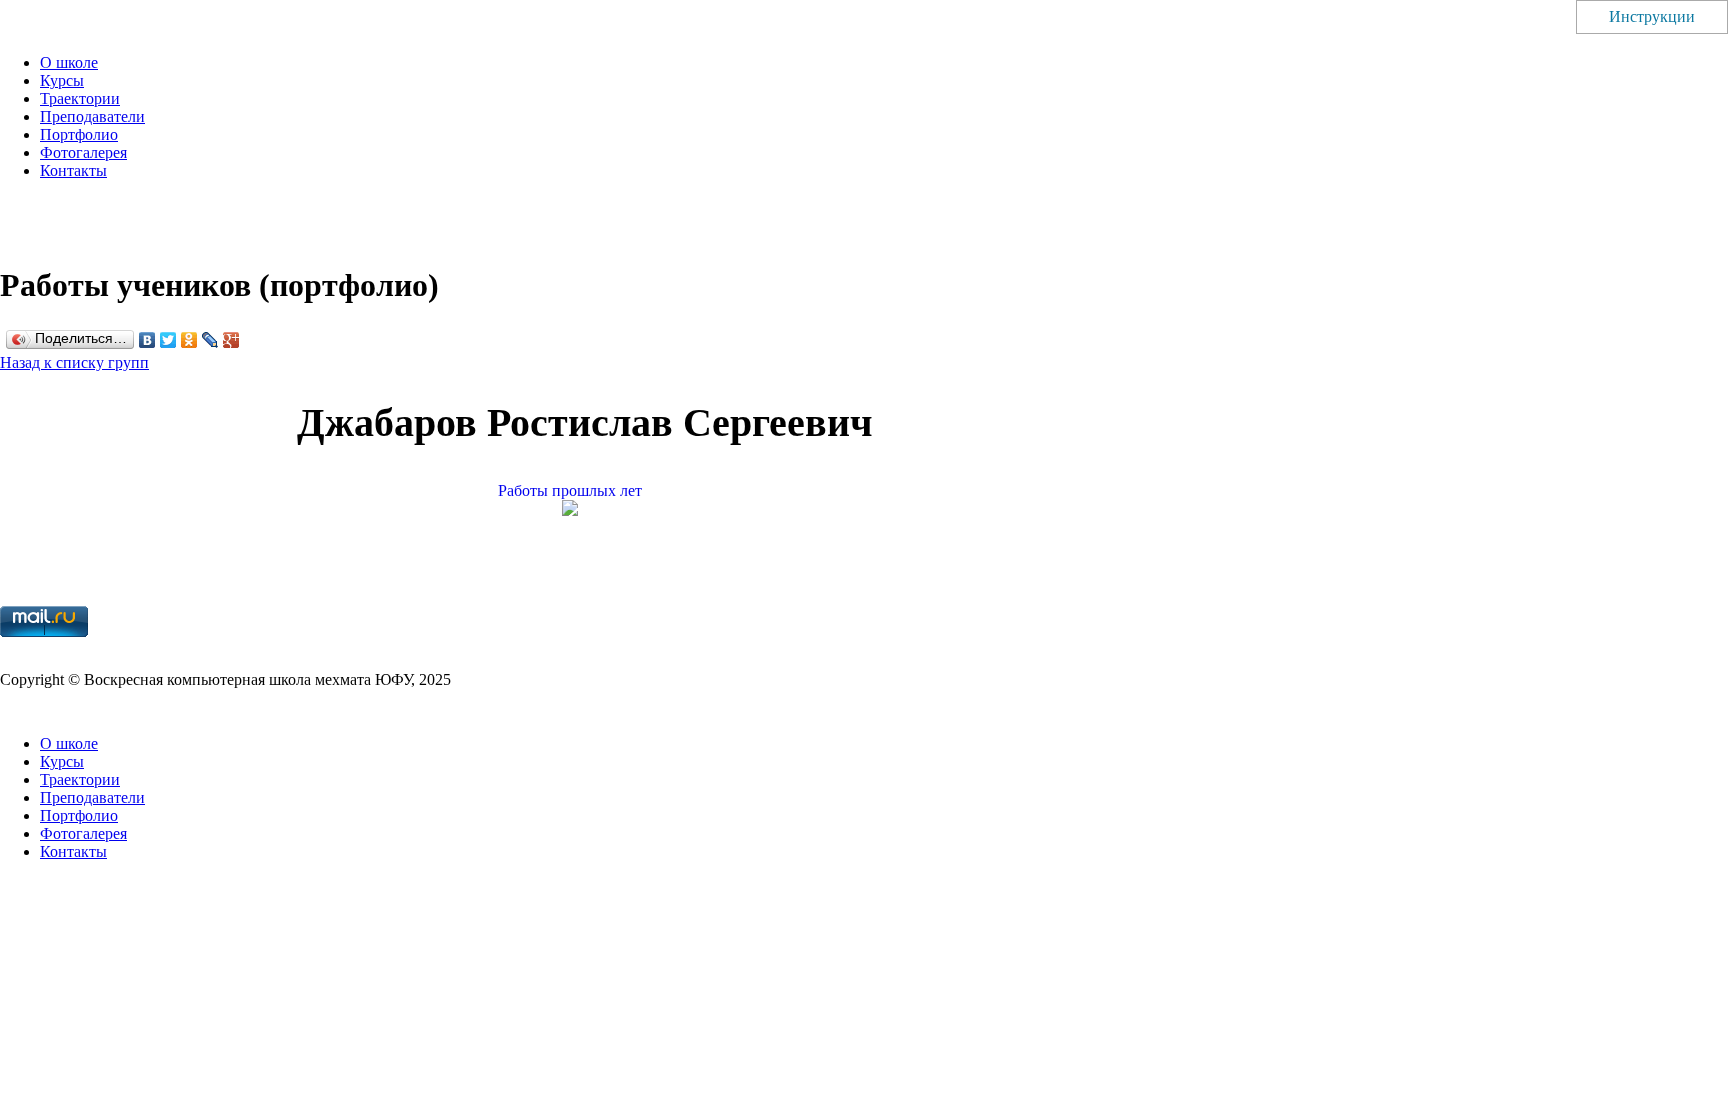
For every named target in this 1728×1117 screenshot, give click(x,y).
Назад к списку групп (74, 362)
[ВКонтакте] (147, 340)
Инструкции (1652, 16)
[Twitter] (168, 340)
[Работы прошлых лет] (585, 510)
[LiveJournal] (210, 340)
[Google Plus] (231, 340)
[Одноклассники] (189, 340)
